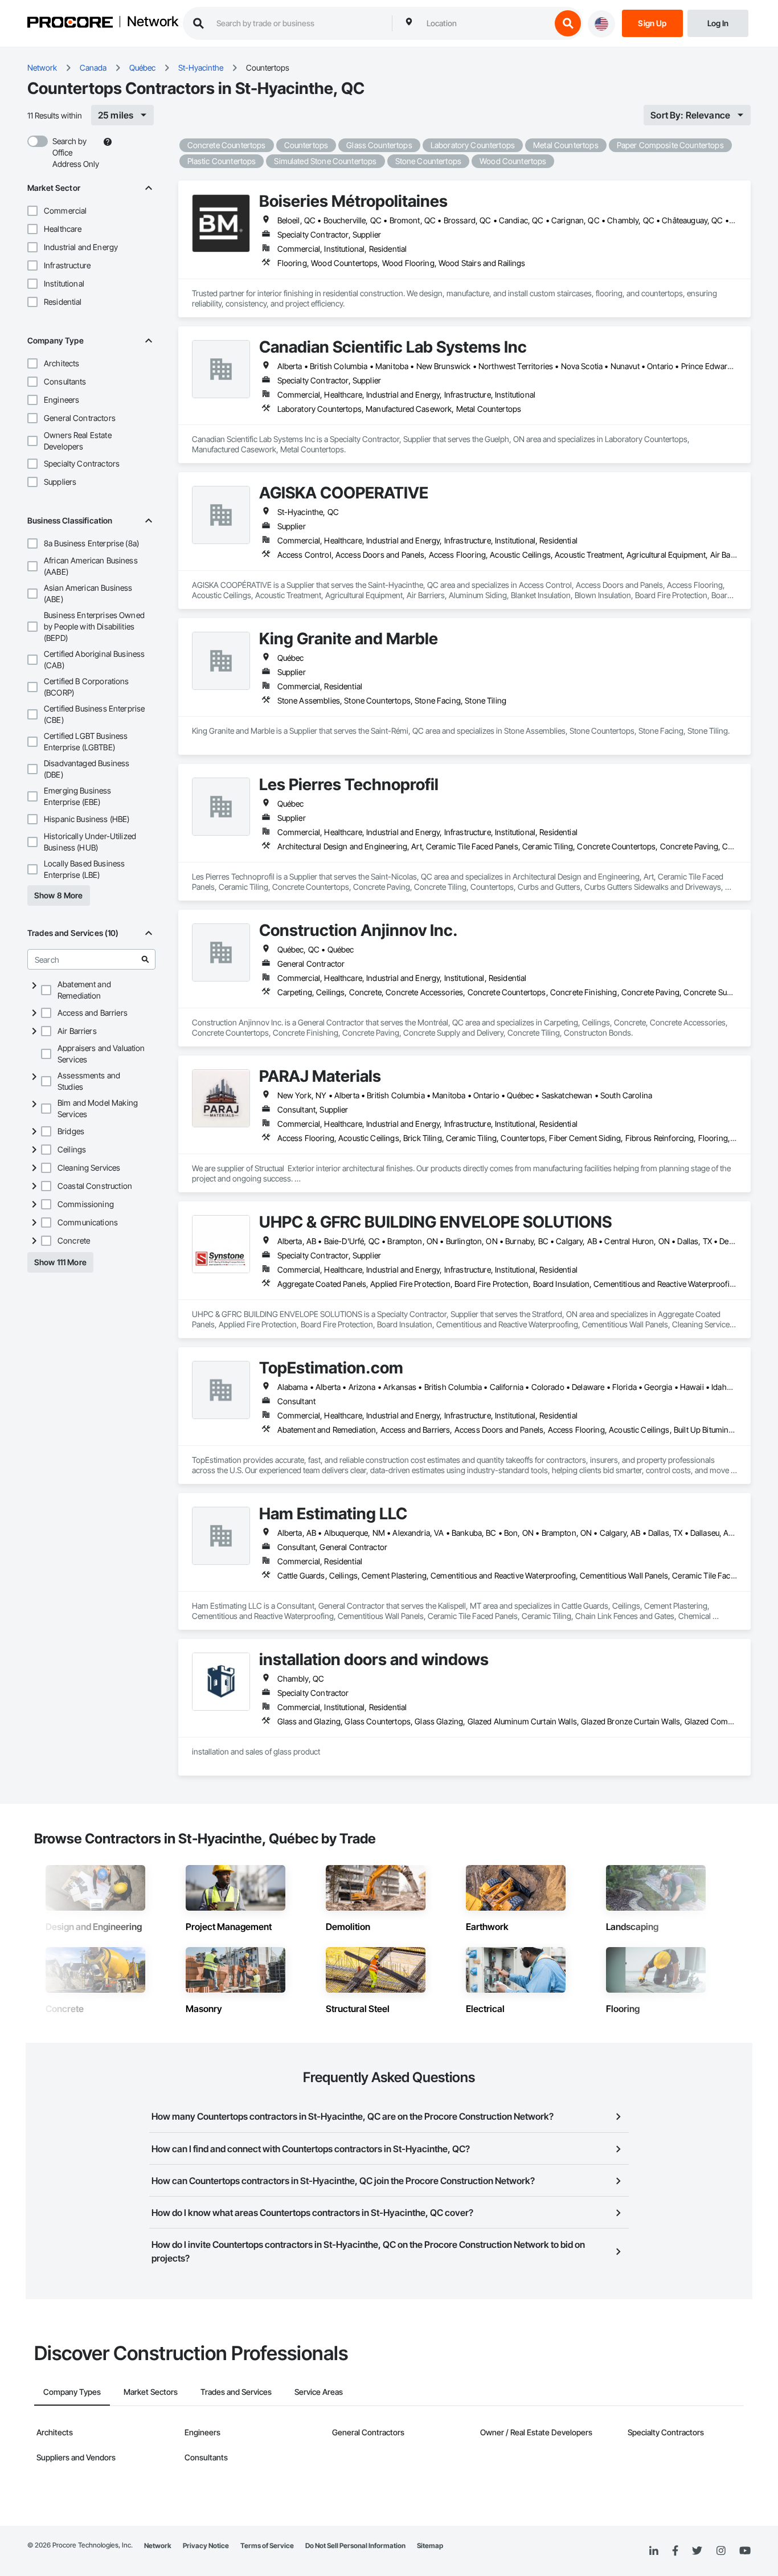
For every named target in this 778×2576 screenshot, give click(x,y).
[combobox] (486, 23)
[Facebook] (675, 2551)
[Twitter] (697, 2551)
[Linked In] (654, 2551)
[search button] (568, 23)
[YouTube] (745, 2551)
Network (153, 22)
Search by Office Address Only (76, 152)
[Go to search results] (145, 959)
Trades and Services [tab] (236, 2392)
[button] (32, 211)
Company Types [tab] (72, 2392)
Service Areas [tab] (319, 2392)
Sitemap (430, 2546)
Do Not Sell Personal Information (355, 2546)
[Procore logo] (70, 24)
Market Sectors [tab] (151, 2392)
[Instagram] (721, 2551)
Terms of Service (267, 2546)
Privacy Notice (206, 2546)
